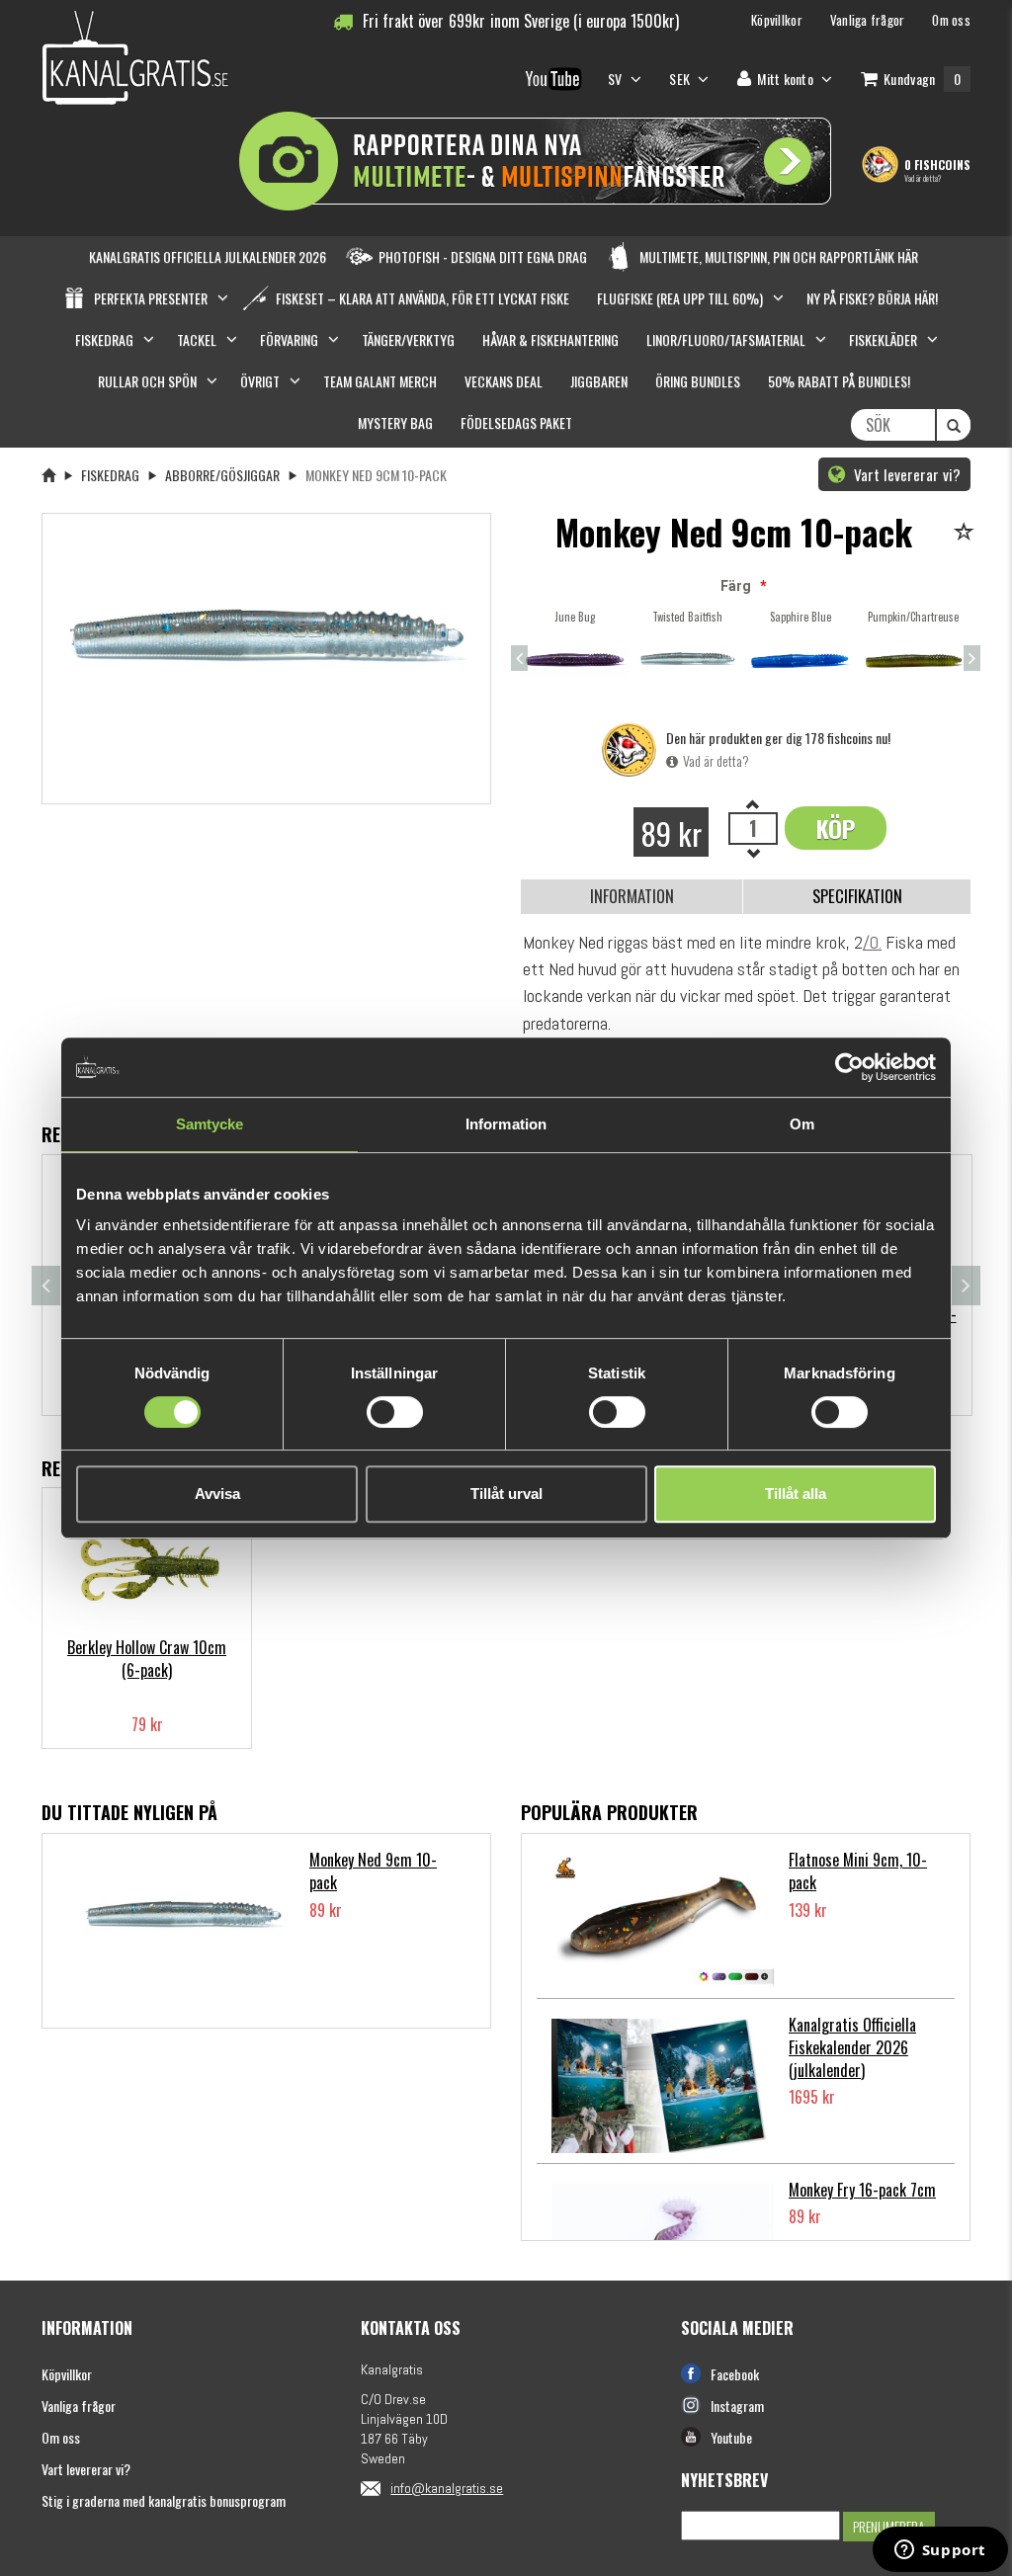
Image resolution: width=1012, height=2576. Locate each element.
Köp (836, 828)
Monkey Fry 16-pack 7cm (862, 2190)
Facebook (735, 2374)
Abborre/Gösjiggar (222, 475)
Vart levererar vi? (905, 474)
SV (617, 79)
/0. (872, 942)
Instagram (737, 2406)
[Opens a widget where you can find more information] (940, 2551)
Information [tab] (506, 1124)
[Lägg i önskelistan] (967, 533)
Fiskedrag (110, 475)
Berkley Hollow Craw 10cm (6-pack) (147, 1659)
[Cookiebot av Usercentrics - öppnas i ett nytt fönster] (849, 1067)
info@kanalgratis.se (447, 2488)
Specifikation (857, 896)
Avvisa (217, 1494)
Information (632, 896)
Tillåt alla (796, 1494)
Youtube (731, 2437)
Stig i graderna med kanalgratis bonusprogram (164, 2500)
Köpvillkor (67, 2374)
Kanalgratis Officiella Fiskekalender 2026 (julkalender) (852, 2047)
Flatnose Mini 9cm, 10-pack (858, 1871)
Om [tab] (802, 1124)
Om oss (61, 2437)
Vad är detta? (923, 178)
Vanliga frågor (79, 2406)
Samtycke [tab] (210, 1124)
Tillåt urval (506, 1494)
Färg (736, 586)
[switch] (395, 1412)
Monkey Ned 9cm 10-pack (373, 1871)
